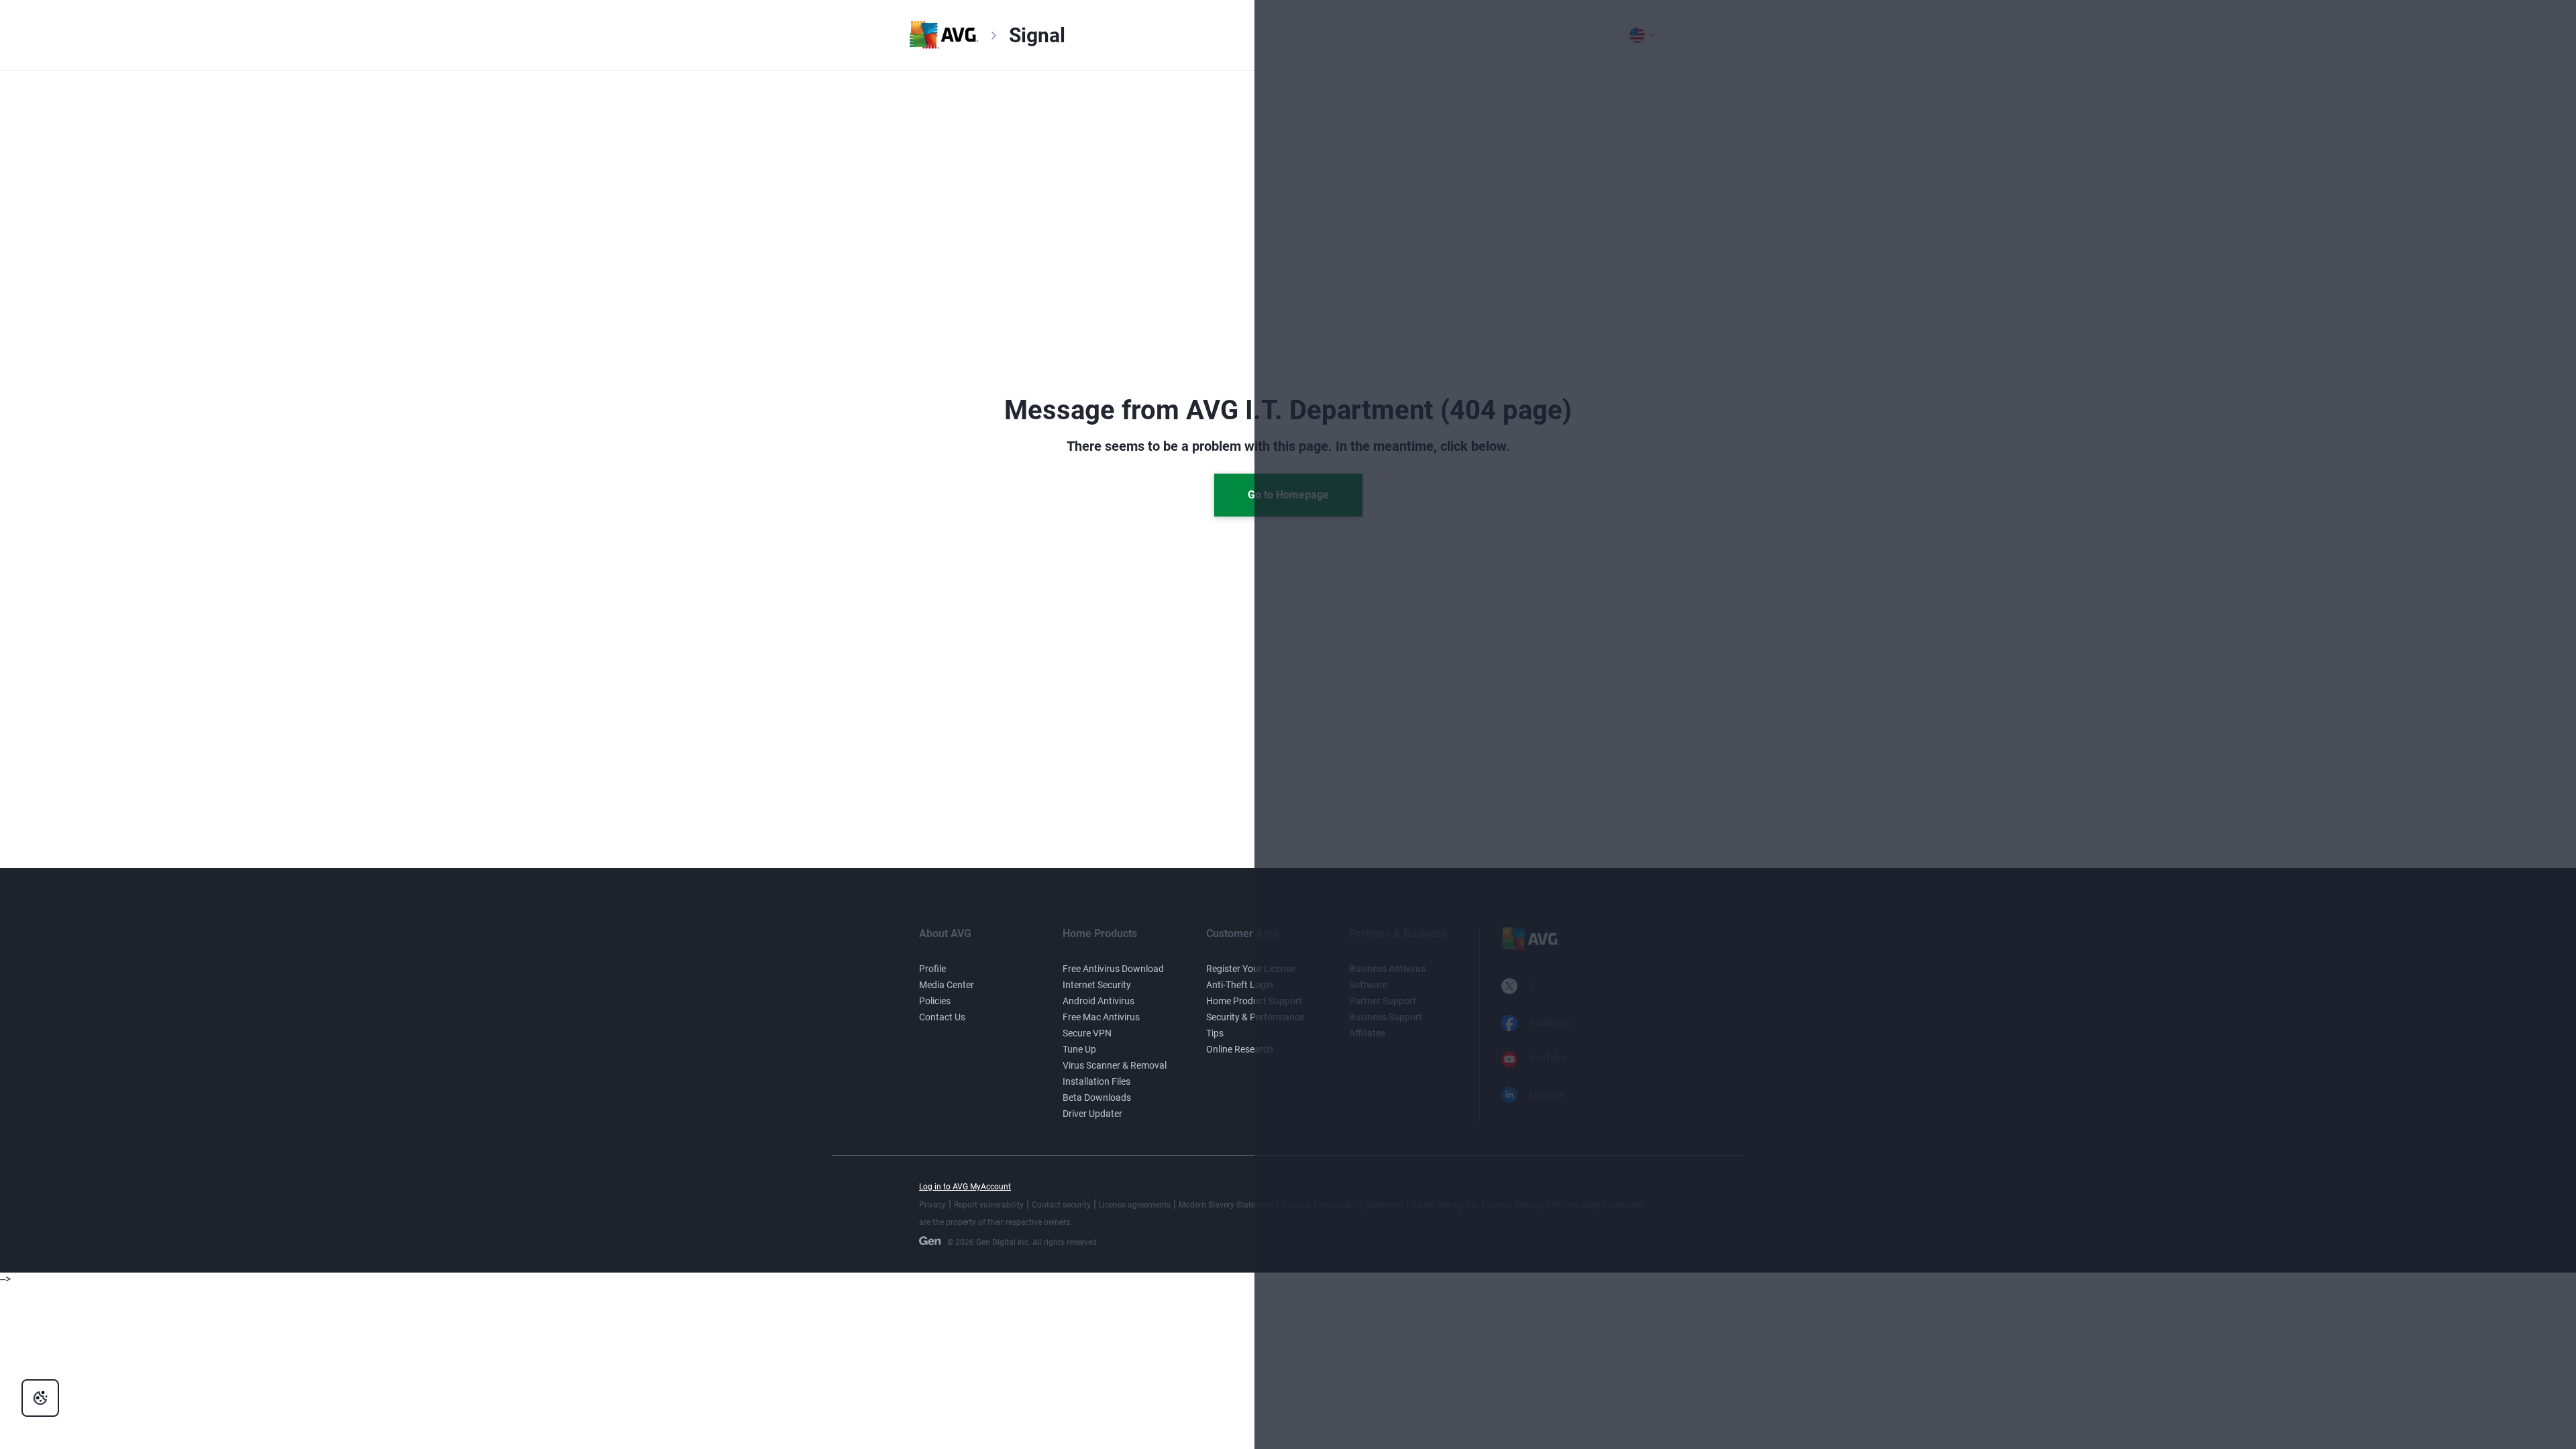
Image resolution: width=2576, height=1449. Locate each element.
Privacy (932, 1205)
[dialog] (40, 1398)
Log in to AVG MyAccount (965, 1187)
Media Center (947, 985)
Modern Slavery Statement (1226, 1205)
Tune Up (1079, 1049)
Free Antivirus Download (1113, 969)
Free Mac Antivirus (1101, 1017)
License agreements (1135, 1205)
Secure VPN (1087, 1033)
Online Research (1240, 1049)
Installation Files (1096, 1081)
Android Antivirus (1098, 1001)
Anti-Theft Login (1240, 985)
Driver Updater (1092, 1114)
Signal (1037, 35)
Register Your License (1251, 969)
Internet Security (1097, 985)
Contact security (1061, 1205)
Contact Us (942, 1017)
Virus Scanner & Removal (1115, 1065)
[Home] (944, 45)
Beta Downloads (1097, 1097)
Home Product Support (1254, 1001)
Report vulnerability (989, 1205)
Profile (932, 969)
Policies (935, 1001)
